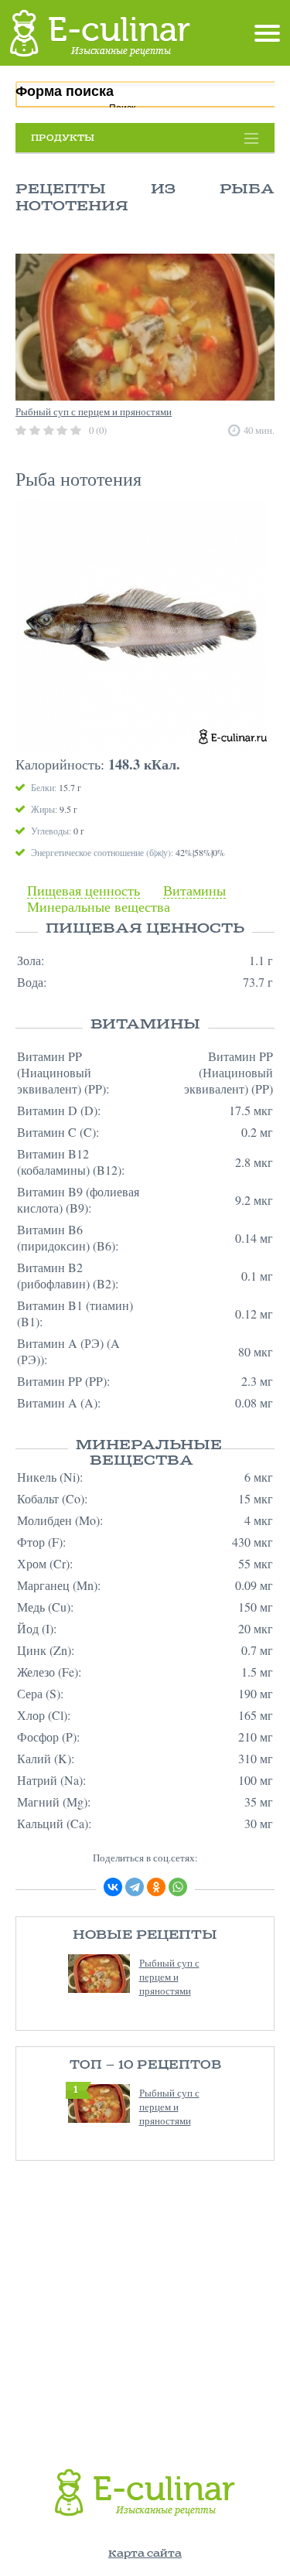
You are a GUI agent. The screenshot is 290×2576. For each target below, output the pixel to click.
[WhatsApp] (178, 1887)
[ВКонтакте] (113, 1887)
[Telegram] (135, 1887)
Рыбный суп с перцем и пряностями (169, 1977)
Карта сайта (145, 2554)
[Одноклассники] (156, 1887)
